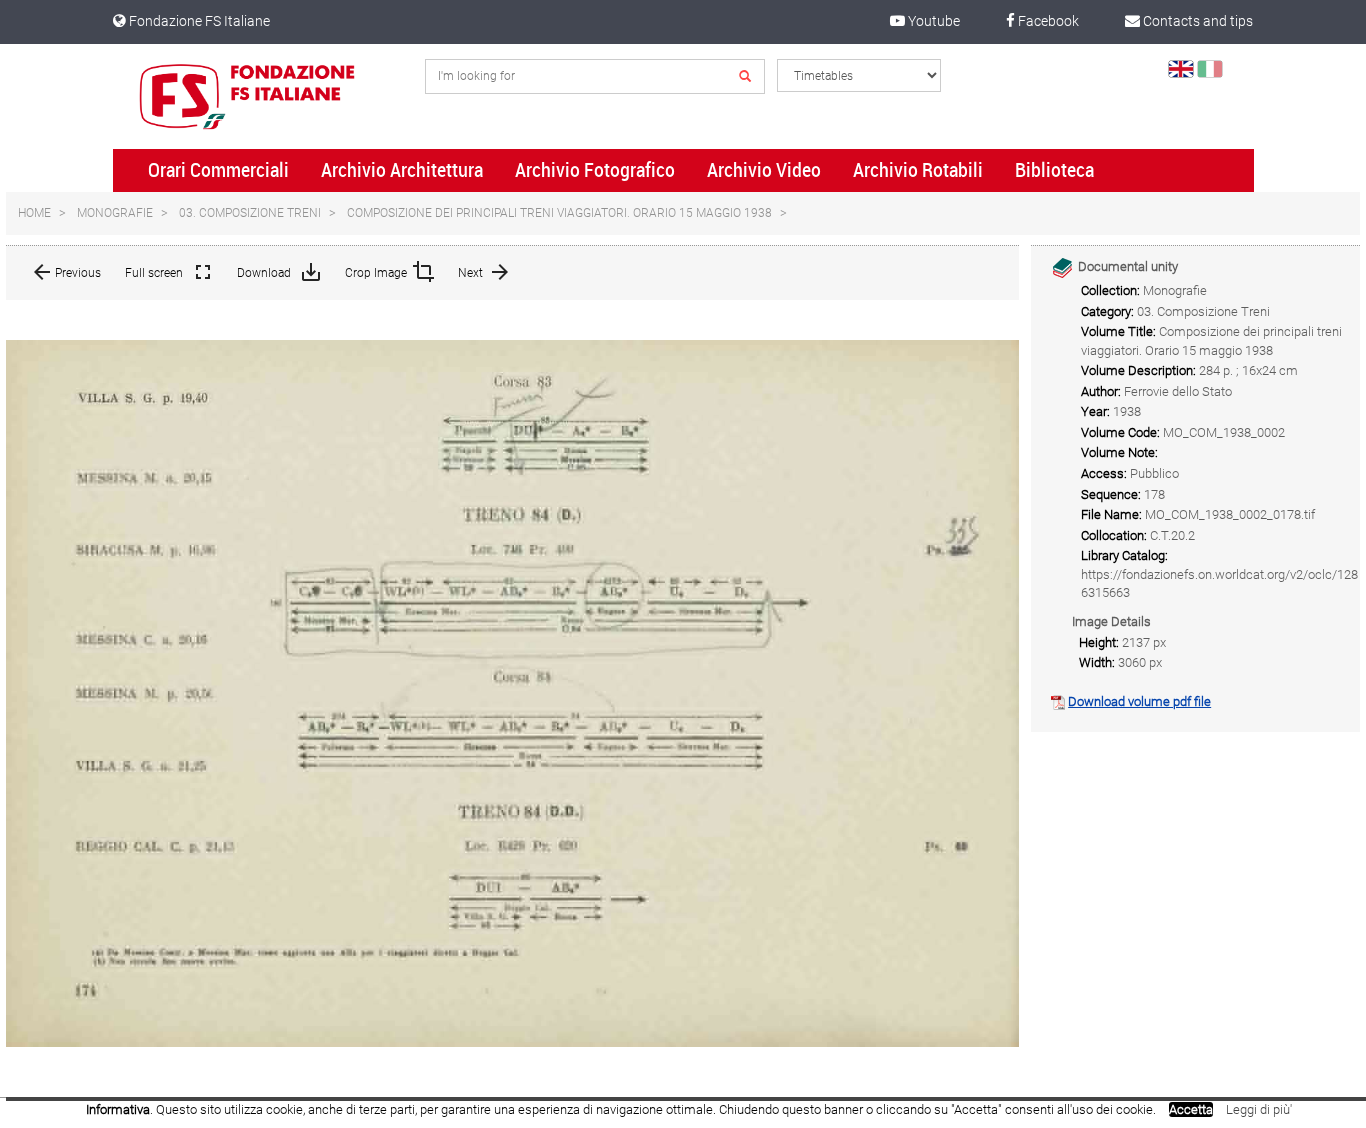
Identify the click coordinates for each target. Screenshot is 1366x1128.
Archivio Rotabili (918, 170)
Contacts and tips (1196, 21)
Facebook (1047, 21)
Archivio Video (764, 170)
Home (34, 213)
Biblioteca (1054, 170)
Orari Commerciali (218, 170)
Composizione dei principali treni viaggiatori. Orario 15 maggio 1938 (559, 213)
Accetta (1191, 1109)
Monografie (115, 213)
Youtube (932, 21)
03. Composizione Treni (250, 213)
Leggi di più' (1259, 1109)
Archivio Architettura (402, 170)
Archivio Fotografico (595, 170)
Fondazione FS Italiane (198, 21)
